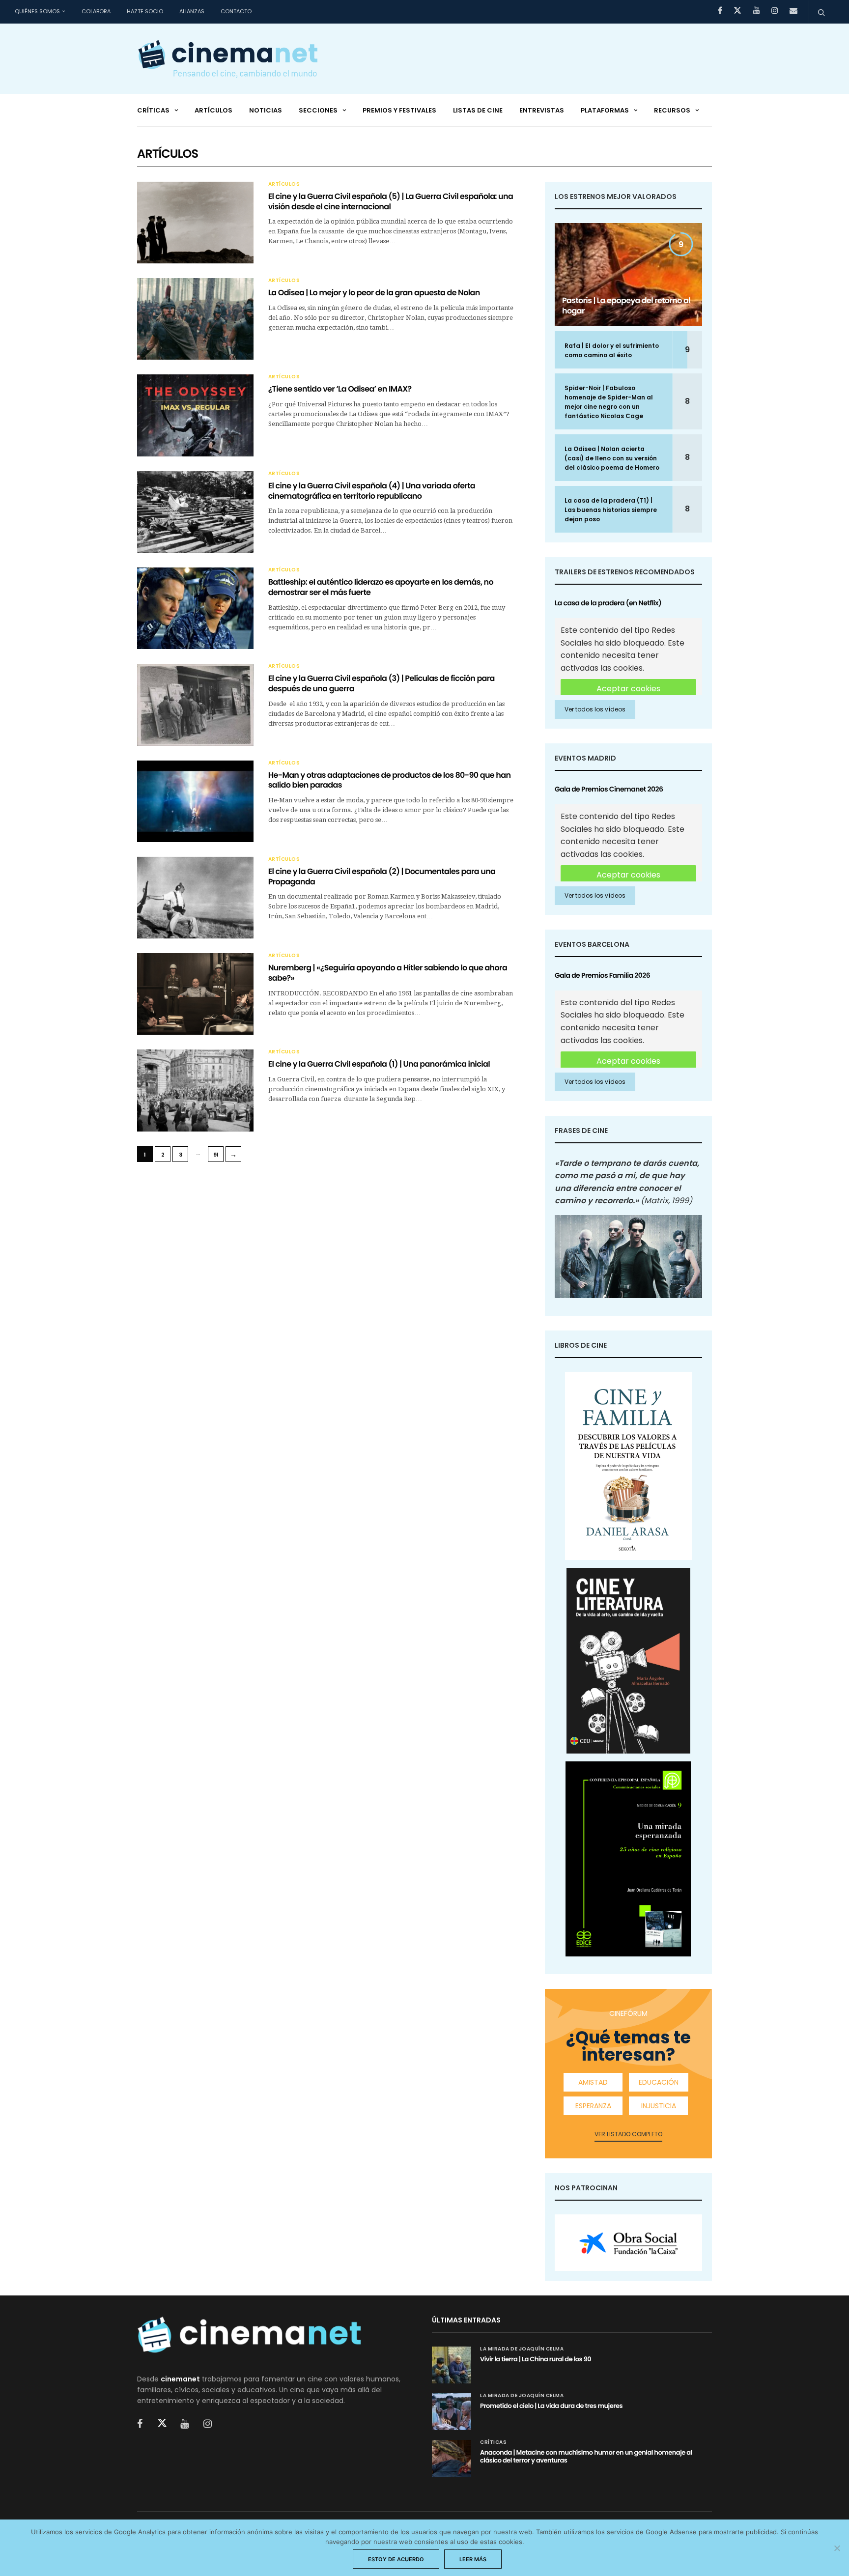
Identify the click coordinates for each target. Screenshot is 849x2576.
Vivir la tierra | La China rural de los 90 (536, 2359)
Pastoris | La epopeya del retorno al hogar (626, 306)
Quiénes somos (37, 11)
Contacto (236, 11)
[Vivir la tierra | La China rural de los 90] (452, 2365)
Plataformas (605, 110)
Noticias (266, 110)
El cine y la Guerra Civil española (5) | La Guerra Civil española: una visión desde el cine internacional (391, 201)
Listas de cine (478, 110)
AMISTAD (593, 2082)
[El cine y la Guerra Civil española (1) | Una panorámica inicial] (195, 1090)
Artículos (213, 110)
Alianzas (192, 11)
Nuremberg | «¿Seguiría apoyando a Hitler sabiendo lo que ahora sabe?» (388, 973)
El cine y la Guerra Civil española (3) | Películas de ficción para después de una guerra (382, 683)
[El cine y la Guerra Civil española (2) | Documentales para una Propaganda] (195, 898)
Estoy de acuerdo (396, 2559)
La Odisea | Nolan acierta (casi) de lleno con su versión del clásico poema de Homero (612, 458)
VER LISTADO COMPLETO (628, 2134)
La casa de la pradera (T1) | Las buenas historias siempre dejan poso (611, 510)
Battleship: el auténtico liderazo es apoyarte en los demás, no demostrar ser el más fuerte (381, 587)
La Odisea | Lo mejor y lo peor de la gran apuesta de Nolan (374, 293)
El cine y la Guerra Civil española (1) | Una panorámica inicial (379, 1064)
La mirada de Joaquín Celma (522, 2349)
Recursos (672, 110)
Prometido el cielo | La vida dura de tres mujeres (551, 2406)
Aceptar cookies (628, 689)
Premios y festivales (399, 110)
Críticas (153, 110)
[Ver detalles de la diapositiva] (628, 2243)
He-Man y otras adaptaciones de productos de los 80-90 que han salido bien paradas (390, 780)
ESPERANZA (593, 2106)
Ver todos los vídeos (595, 709)
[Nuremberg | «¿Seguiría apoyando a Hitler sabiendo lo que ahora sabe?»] (195, 994)
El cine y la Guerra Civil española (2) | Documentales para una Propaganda (382, 877)
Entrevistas (542, 110)
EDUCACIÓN (659, 2082)
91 (216, 1155)
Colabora (96, 11)
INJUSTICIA (659, 2106)
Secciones (318, 110)
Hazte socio (145, 11)
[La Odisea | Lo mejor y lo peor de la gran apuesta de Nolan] (195, 319)
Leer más (473, 2559)
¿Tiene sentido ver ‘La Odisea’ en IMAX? (340, 389)
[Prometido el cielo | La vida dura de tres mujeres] (452, 2412)
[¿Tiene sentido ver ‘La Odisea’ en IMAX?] (195, 415)
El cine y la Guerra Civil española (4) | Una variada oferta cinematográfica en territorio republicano (372, 491)
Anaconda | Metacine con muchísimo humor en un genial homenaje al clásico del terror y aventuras (586, 2456)
